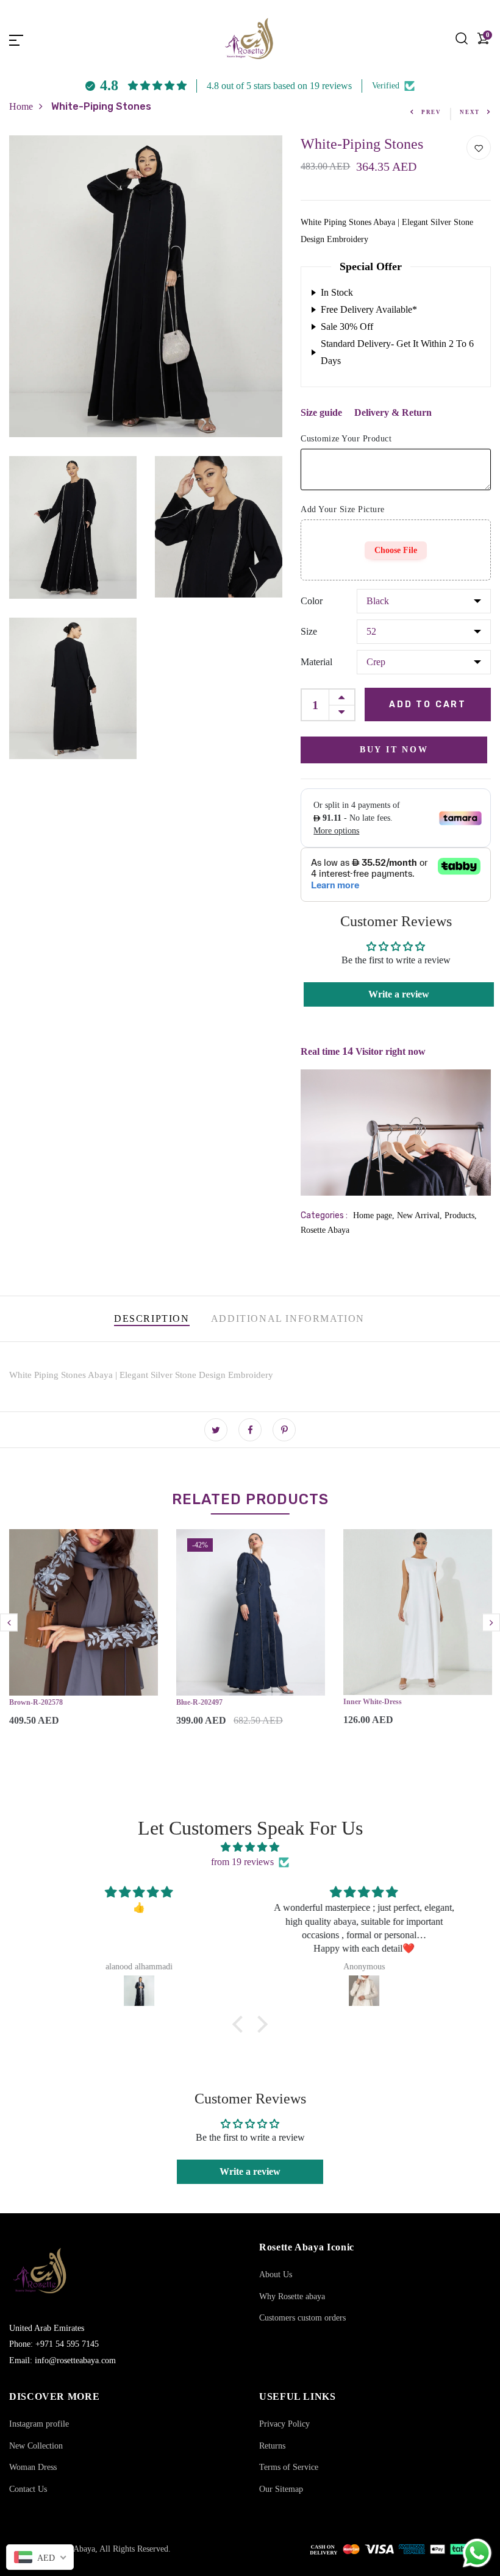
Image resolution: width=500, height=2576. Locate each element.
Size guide (321, 412)
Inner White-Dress (373, 1702)
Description (152, 1318)
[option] (84, 1638)
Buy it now (394, 750)
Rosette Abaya (325, 1230)
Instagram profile (39, 2424)
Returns (272, 2446)
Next (470, 112)
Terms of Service (289, 2467)
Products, (461, 1215)
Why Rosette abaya (292, 2296)
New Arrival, (421, 1215)
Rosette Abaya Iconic (307, 2247)
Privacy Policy (284, 2424)
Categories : (324, 1215)
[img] (250, 1847)
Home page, (375, 1215)
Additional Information (288, 1318)
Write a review (399, 994)
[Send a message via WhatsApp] (477, 2553)
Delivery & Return (393, 412)
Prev (431, 112)
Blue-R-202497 (199, 1702)
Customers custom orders (302, 2318)
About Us (276, 2275)
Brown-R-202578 (36, 1702)
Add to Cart (428, 705)
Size (309, 631)
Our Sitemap (281, 2489)
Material (316, 662)
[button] (241, 2024)
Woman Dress (33, 2467)
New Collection (36, 2446)
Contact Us (28, 2489)
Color (312, 601)
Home (21, 106)
